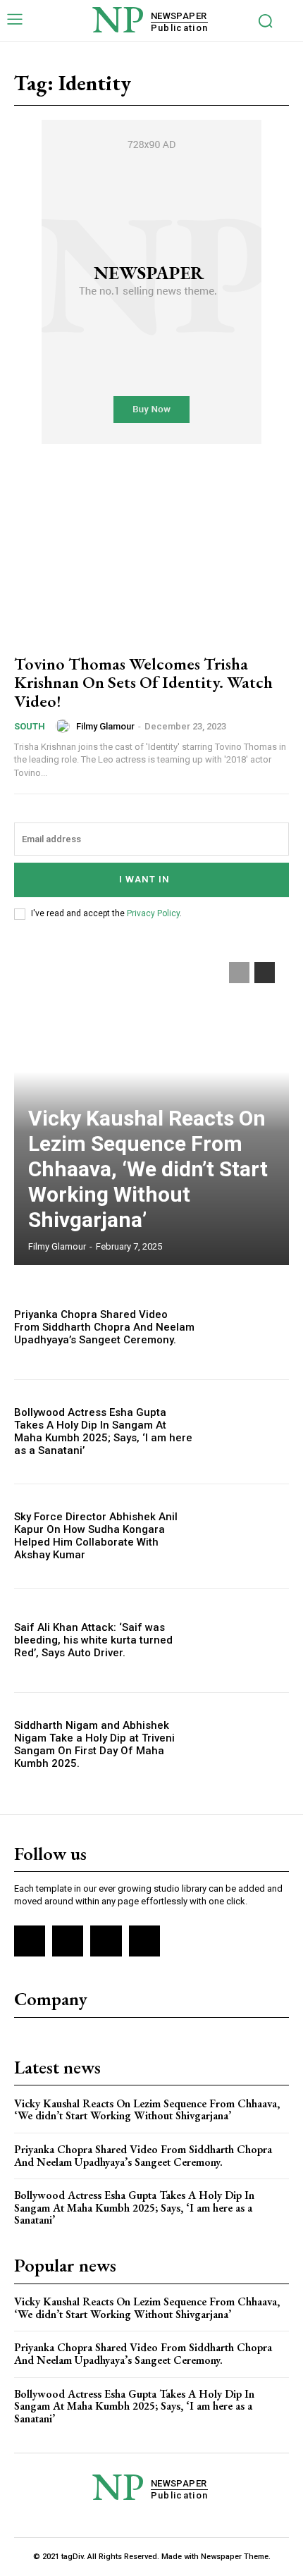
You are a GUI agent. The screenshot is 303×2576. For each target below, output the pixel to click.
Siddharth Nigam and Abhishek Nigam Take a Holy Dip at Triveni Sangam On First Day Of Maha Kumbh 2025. (94, 1744)
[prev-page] (239, 973)
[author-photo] (65, 726)
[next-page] (265, 973)
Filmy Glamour (105, 726)
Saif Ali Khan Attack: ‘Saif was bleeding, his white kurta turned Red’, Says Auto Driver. (93, 1640)
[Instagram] (68, 1941)
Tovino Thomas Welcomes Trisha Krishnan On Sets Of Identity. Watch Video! (143, 682)
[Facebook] (30, 1941)
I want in (144, 879)
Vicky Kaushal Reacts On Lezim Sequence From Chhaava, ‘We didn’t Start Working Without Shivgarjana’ (148, 1169)
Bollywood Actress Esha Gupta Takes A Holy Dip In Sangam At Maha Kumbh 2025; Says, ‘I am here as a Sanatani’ (103, 1431)
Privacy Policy (153, 913)
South (30, 726)
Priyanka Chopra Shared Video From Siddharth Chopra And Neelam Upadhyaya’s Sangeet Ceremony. (104, 1327)
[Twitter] (106, 1941)
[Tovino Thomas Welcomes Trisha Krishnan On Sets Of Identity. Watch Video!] (151, 558)
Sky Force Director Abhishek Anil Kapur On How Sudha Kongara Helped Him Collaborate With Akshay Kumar (96, 1536)
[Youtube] (144, 1941)
